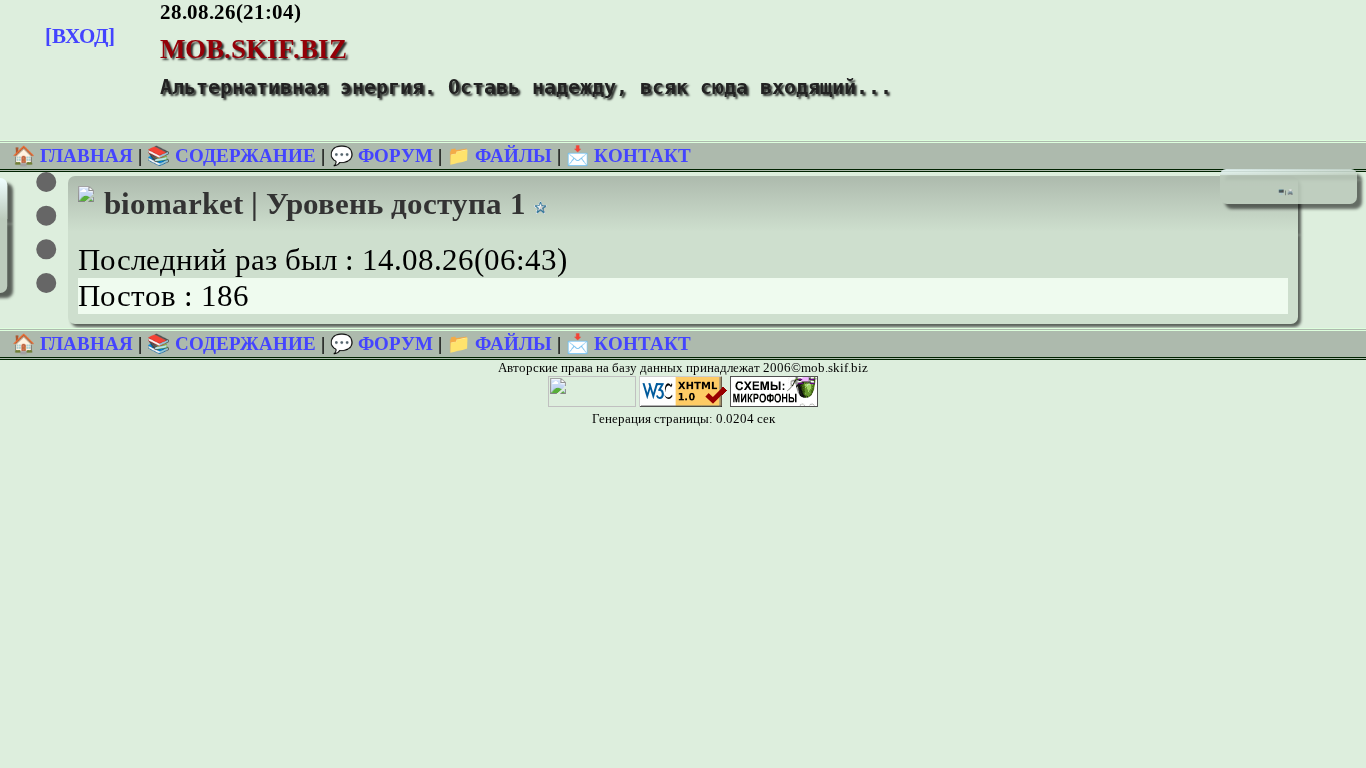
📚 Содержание (231, 155)
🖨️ (1290, 192)
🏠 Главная (75, 155)
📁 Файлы (499, 155)
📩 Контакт (628, 155)
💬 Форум (381, 155)
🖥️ (1281, 192)
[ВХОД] (80, 35)
